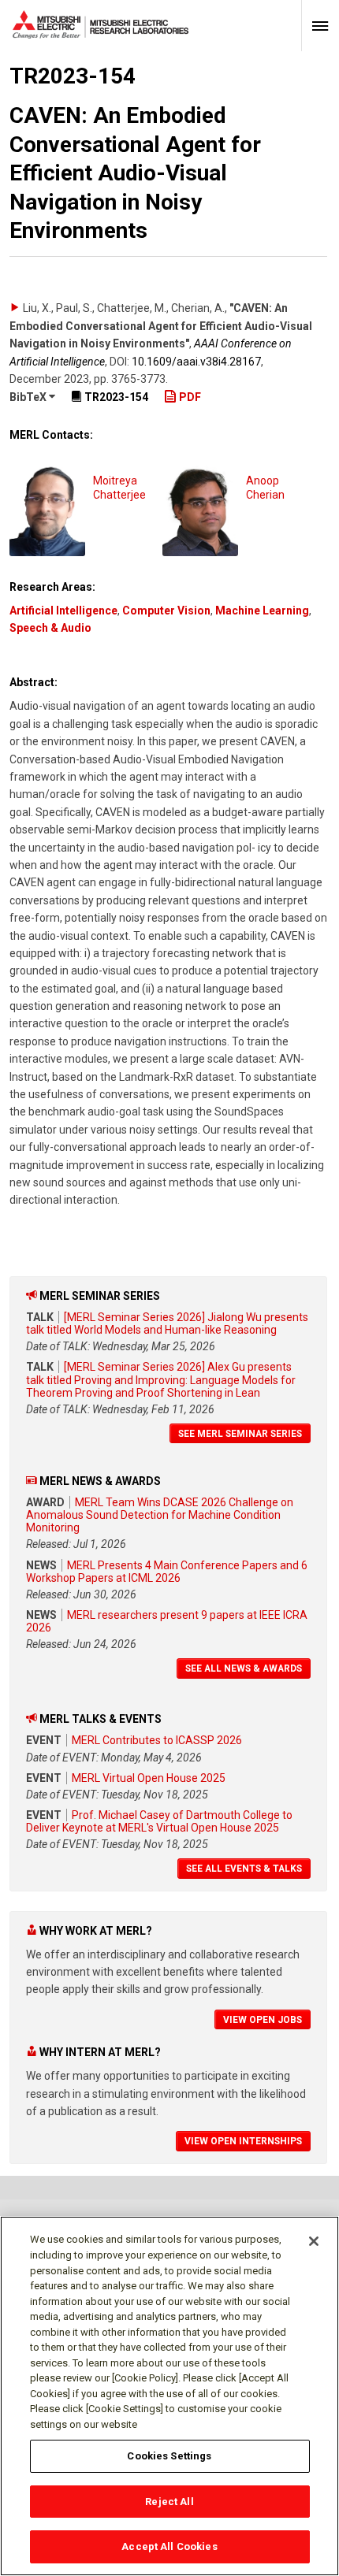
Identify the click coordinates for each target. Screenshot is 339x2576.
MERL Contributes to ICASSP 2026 (157, 1740)
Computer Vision (166, 611)
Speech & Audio (50, 628)
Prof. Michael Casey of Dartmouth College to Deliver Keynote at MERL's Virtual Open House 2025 (159, 1821)
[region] (169, 2396)
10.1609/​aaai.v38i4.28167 (196, 362)
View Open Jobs (263, 2020)
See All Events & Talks (244, 1869)
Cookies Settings (169, 2456)
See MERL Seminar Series (240, 1434)
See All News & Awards (244, 1668)
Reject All (169, 2502)
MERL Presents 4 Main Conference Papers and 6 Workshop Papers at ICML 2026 (167, 1572)
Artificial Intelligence (63, 611)
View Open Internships (243, 2141)
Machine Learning (262, 611)
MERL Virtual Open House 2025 (149, 1778)
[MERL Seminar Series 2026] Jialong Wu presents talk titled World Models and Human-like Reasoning (167, 1323)
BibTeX (29, 397)
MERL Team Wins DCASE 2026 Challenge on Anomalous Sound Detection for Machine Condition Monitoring (160, 1515)
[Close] (314, 2241)
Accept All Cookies (169, 2546)
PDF (189, 397)
